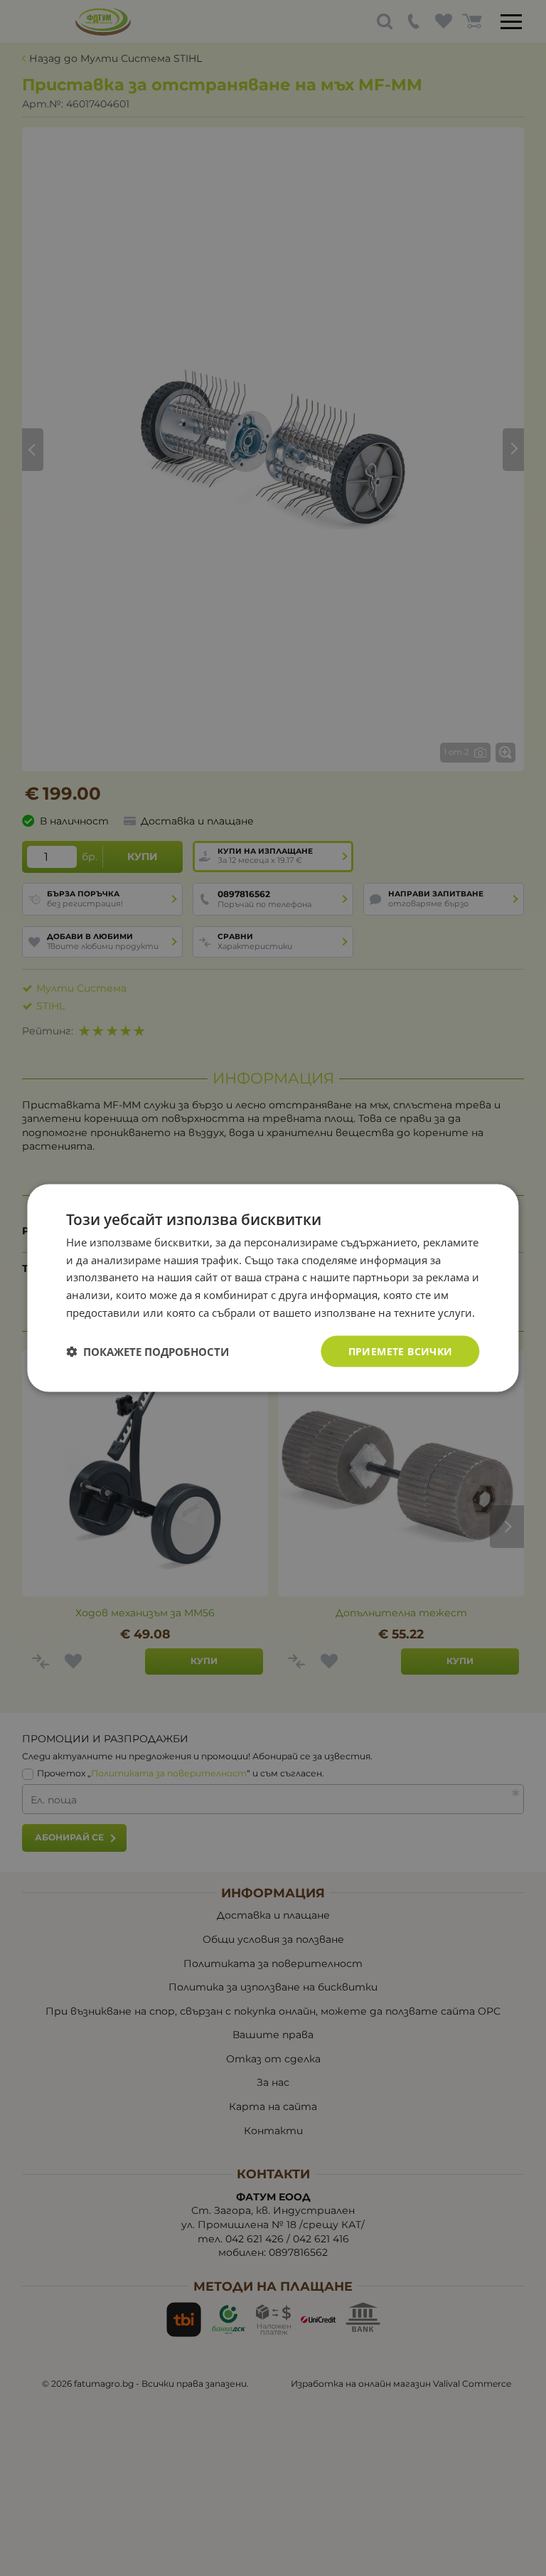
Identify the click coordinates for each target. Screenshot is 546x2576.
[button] (148, 1352)
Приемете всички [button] (401, 1351)
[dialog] (273, 1288)
